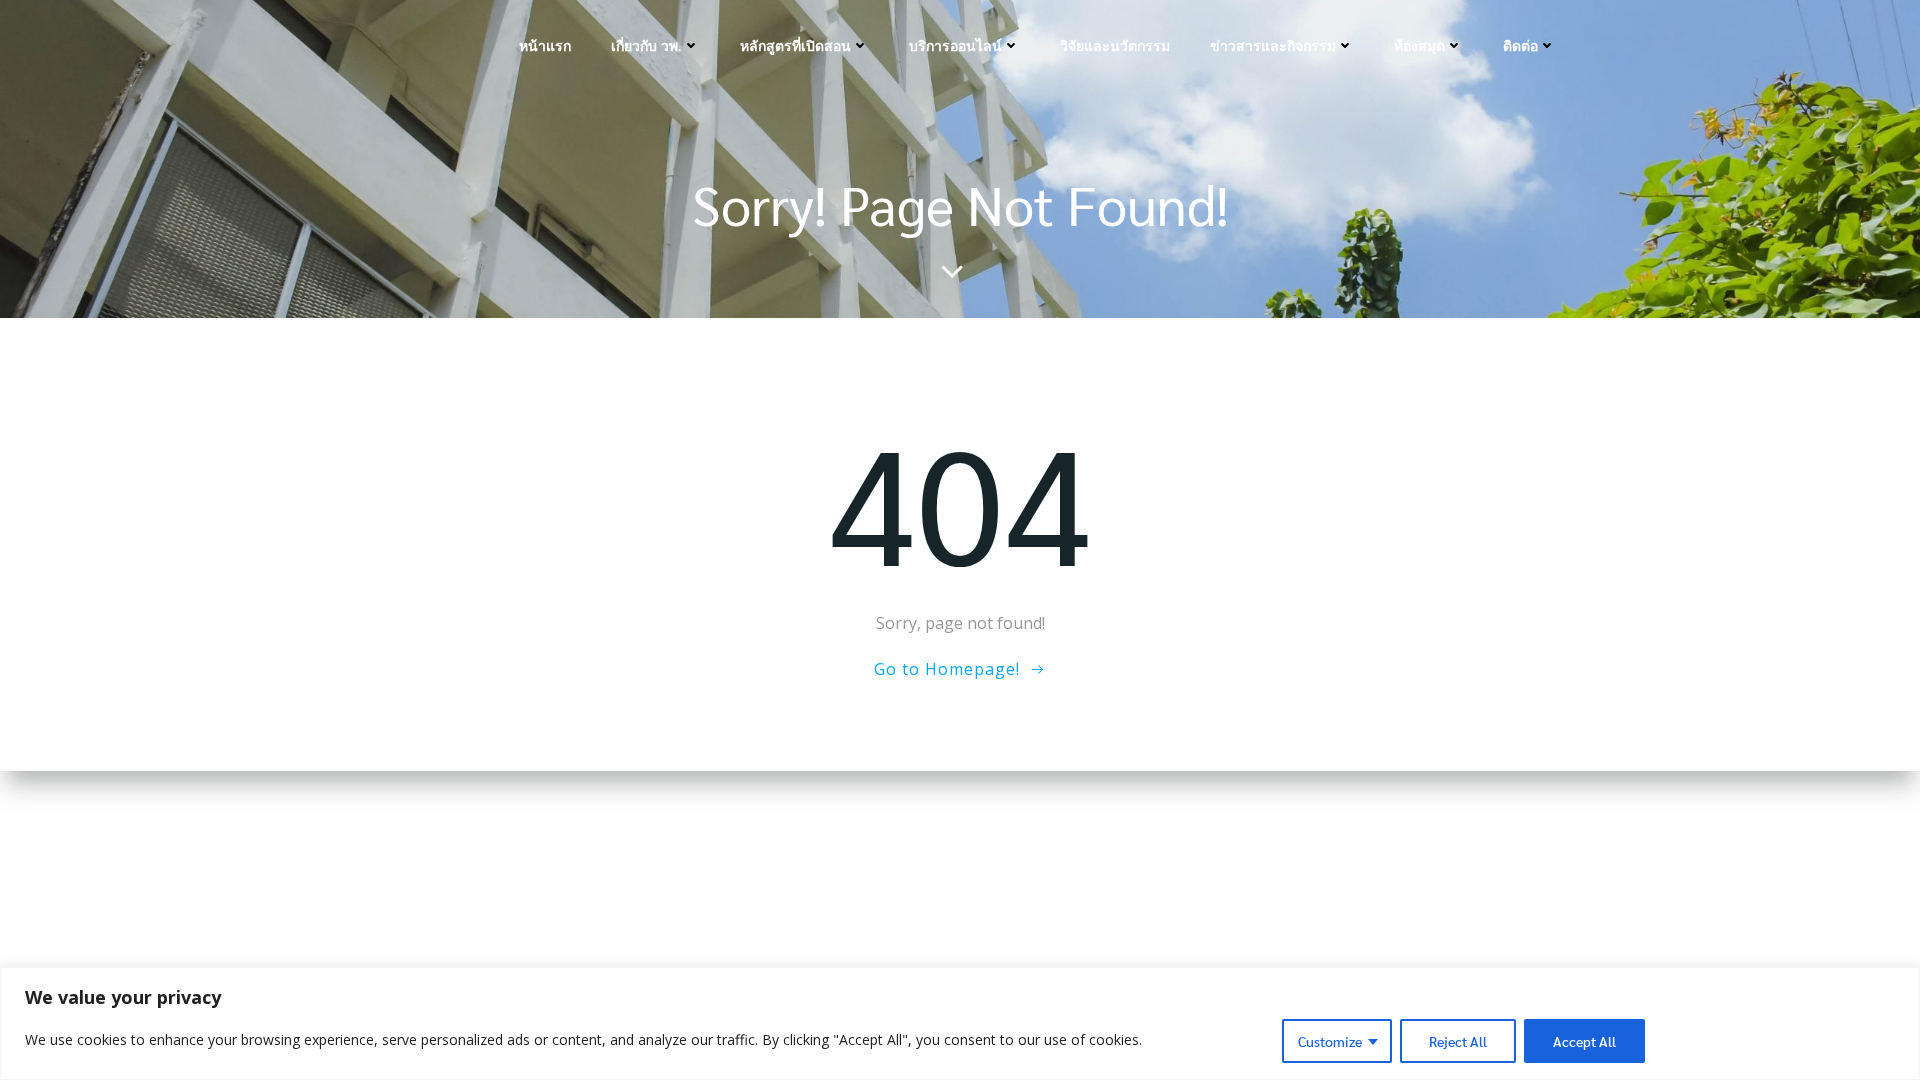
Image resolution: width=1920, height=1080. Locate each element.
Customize (1330, 1041)
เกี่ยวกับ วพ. (646, 45)
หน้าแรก (545, 45)
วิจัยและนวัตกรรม (1115, 45)
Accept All (1584, 1041)
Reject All (1458, 1041)
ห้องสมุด (1419, 45)
